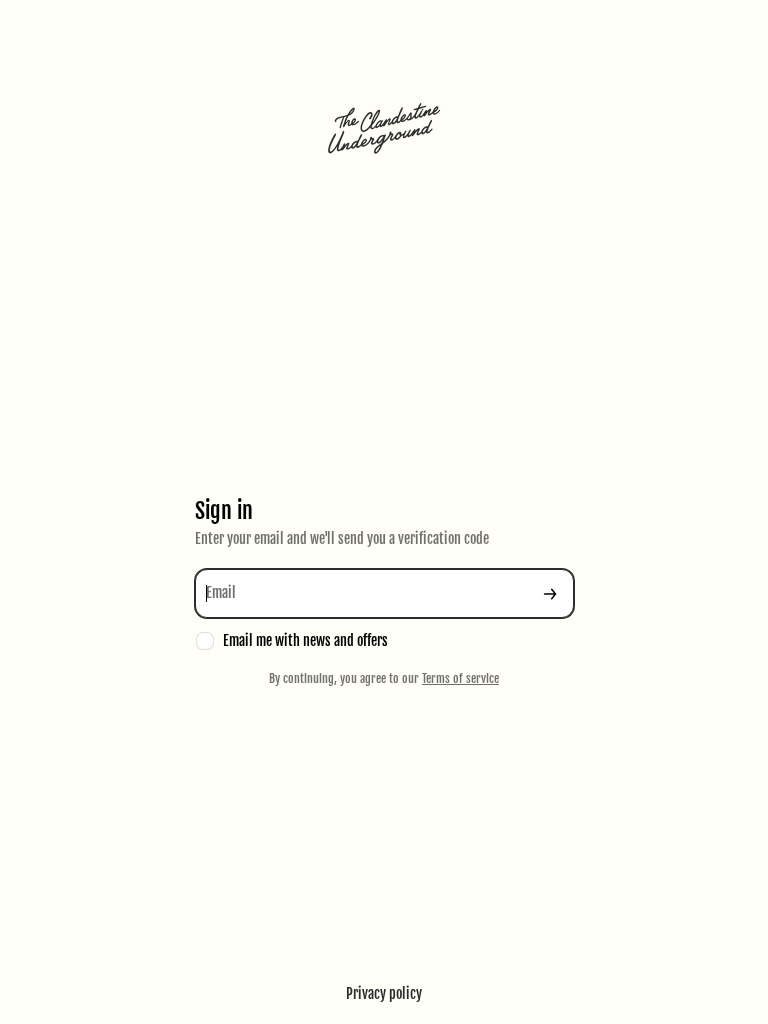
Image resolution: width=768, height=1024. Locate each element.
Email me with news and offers (305, 640)
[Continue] (550, 593)
